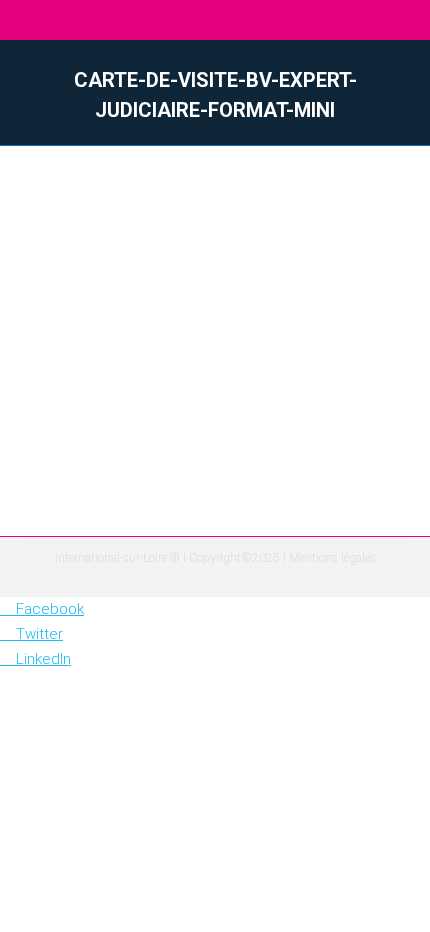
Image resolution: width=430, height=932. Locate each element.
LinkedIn (43, 659)
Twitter (39, 634)
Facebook (50, 609)
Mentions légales (332, 558)
